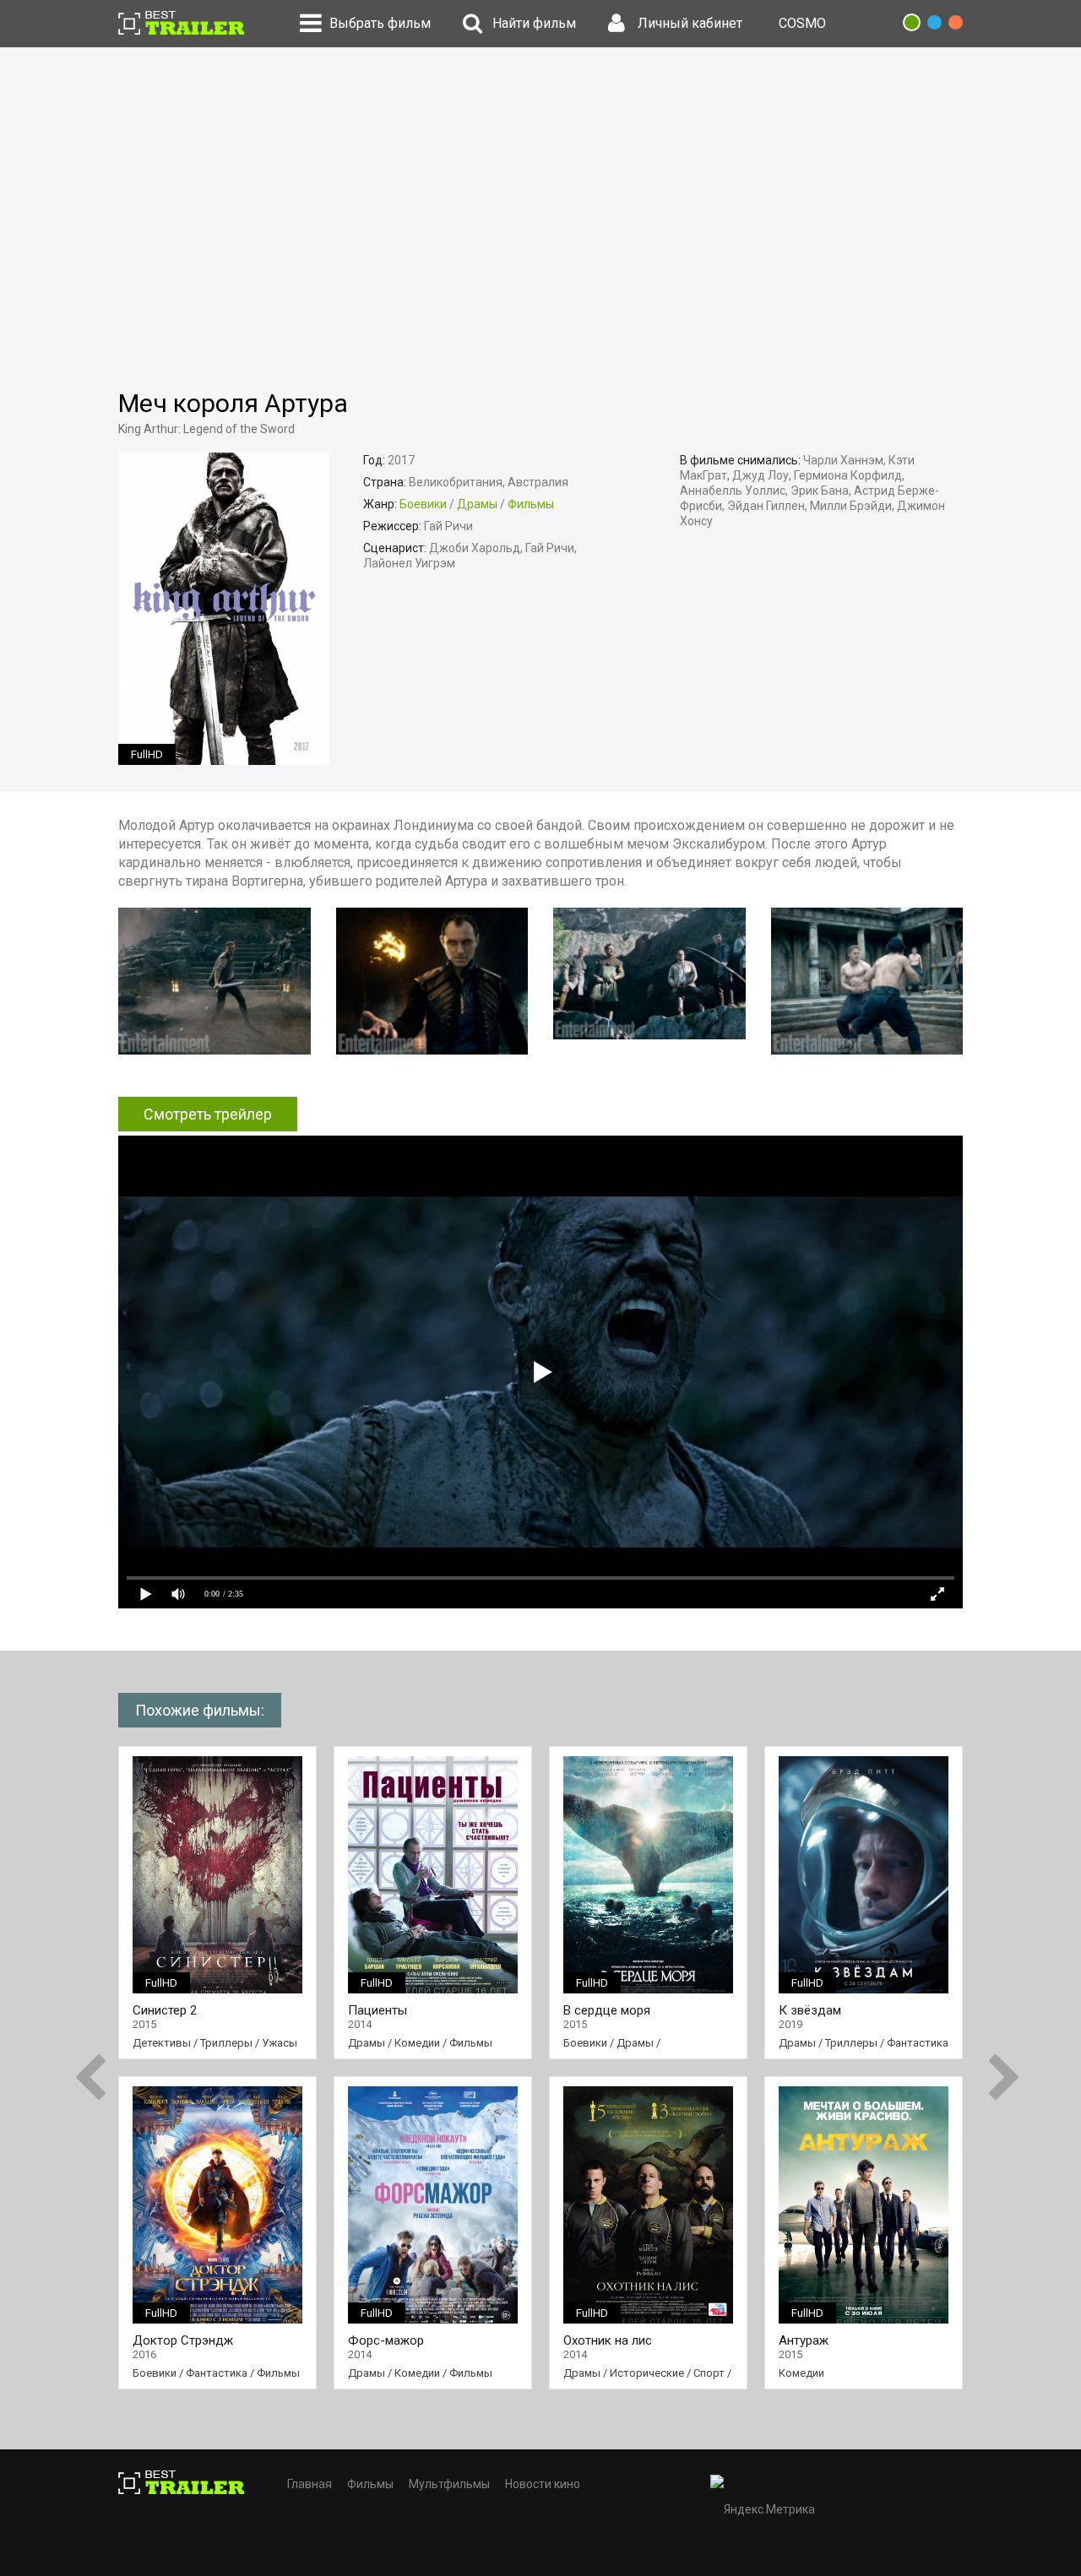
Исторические (647, 2373)
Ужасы (280, 2043)
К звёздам (810, 2011)
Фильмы (531, 504)
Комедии (417, 2043)
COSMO (802, 23)
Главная (310, 2484)
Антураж (804, 2341)
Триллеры (226, 2043)
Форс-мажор (386, 2341)
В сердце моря (607, 2011)
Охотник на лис (608, 2341)
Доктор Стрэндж (183, 2341)
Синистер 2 (165, 2011)
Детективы (162, 2043)
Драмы (477, 504)
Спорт (709, 2373)
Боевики (423, 504)
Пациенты (378, 2011)
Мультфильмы (449, 2484)
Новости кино (543, 2484)
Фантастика (217, 2373)
